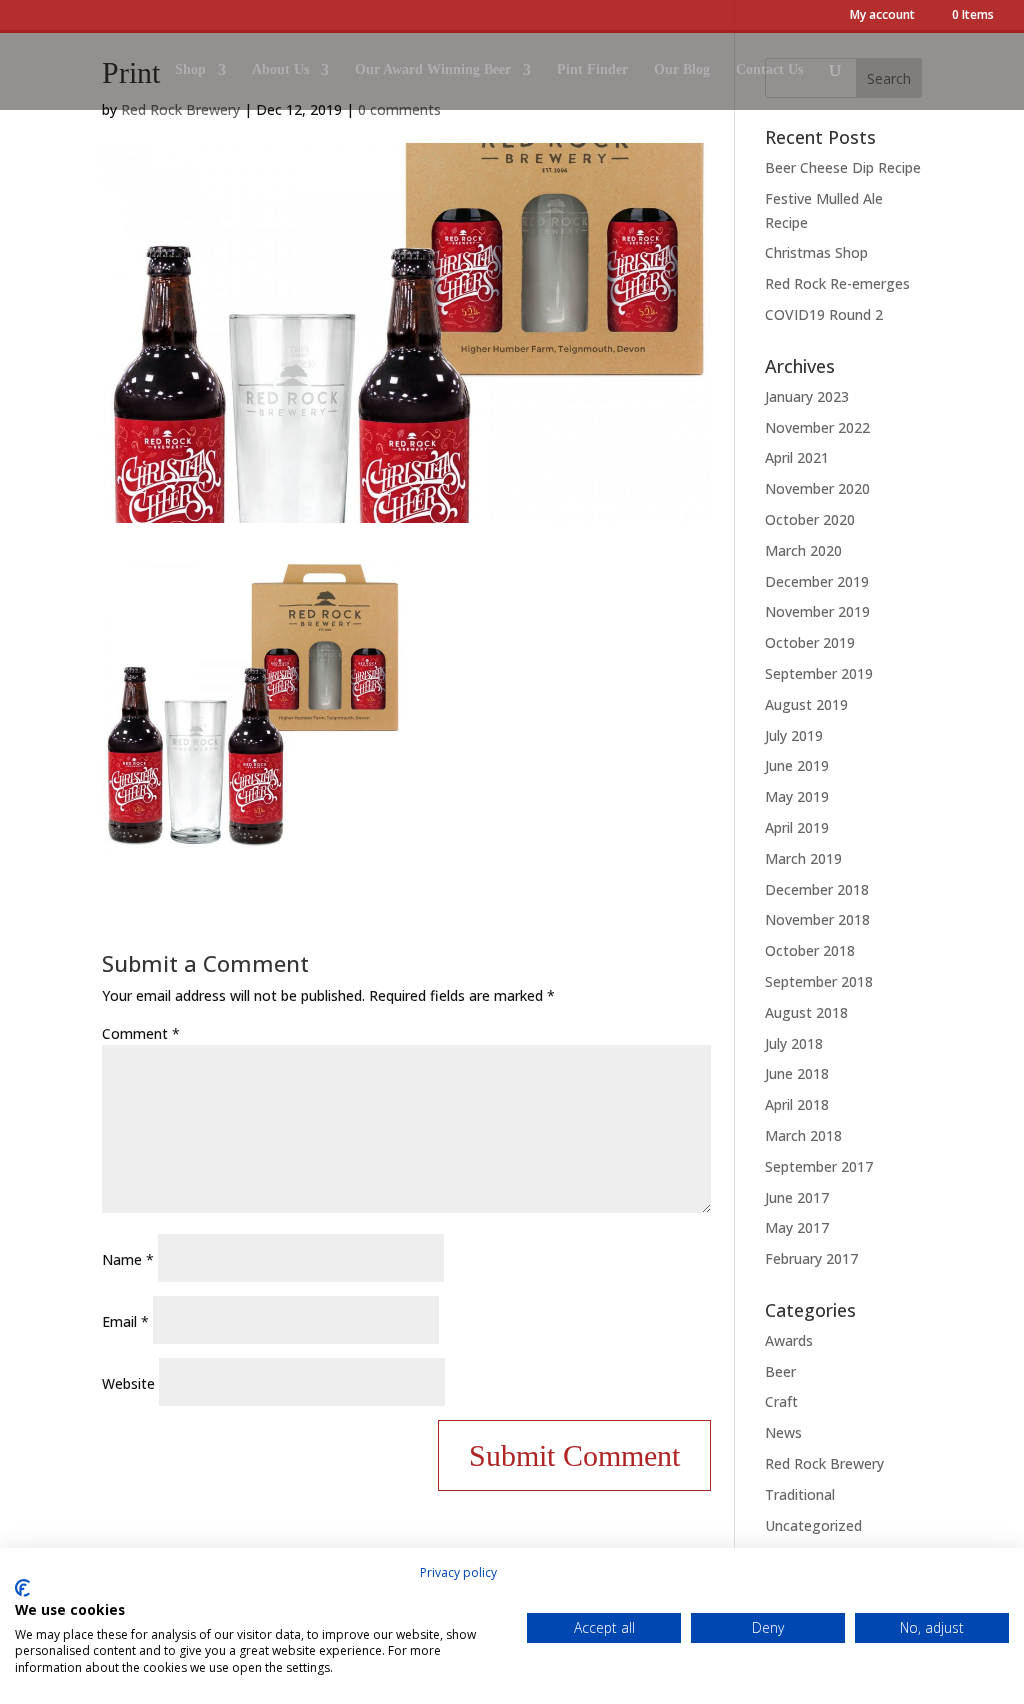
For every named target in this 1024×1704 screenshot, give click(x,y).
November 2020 (817, 488)
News (783, 1432)
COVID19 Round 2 (824, 314)
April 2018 (797, 1104)
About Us (280, 70)
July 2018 (794, 1043)
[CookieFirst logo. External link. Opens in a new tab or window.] (22, 1588)
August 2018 (806, 1012)
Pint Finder (592, 70)
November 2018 (817, 919)
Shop (190, 70)
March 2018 (803, 1135)
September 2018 (819, 981)
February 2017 (811, 1258)
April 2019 (797, 827)
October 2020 (810, 519)
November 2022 (817, 427)
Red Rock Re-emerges (837, 283)
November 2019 (817, 611)
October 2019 (810, 642)
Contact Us (769, 70)
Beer (780, 1371)
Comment (141, 1033)
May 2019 (797, 796)
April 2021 (797, 457)
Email (125, 1321)
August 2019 (806, 704)
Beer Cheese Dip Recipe (843, 167)
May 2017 (797, 1227)
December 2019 (817, 581)
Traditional (800, 1494)
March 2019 (803, 858)
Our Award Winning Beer (433, 70)
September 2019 (819, 673)
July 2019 (794, 735)
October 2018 (810, 950)
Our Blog (682, 70)
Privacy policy (458, 1572)
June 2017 (797, 1197)
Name (128, 1259)
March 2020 (803, 550)
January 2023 (807, 396)
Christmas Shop (816, 252)
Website (128, 1383)
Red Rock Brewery (824, 1463)
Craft (781, 1401)
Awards (789, 1340)
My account (882, 16)
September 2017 (819, 1166)
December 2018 (817, 889)
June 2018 (797, 1073)
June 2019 (797, 765)
